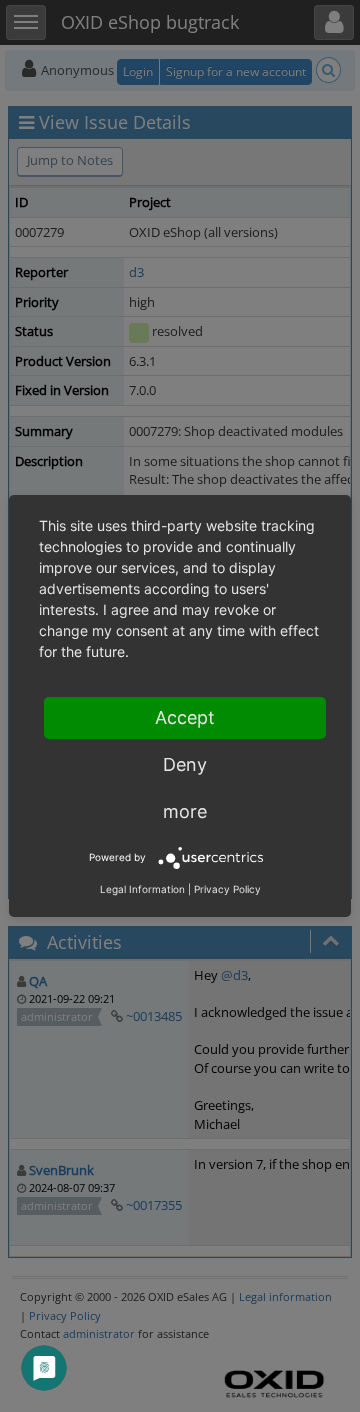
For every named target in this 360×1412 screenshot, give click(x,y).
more (185, 811)
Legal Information (142, 889)
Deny (185, 764)
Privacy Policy (227, 889)
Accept (185, 717)
